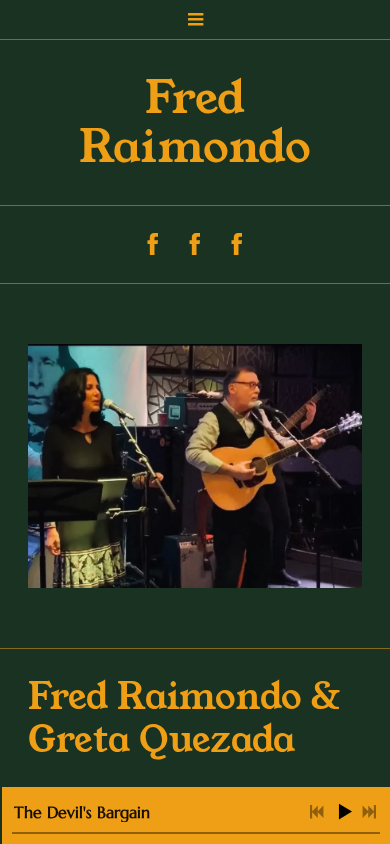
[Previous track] (317, 812)
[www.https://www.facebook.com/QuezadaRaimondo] (237, 244)
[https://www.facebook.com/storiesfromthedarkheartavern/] (153, 244)
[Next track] (369, 812)
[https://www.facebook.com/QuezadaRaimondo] (195, 244)
